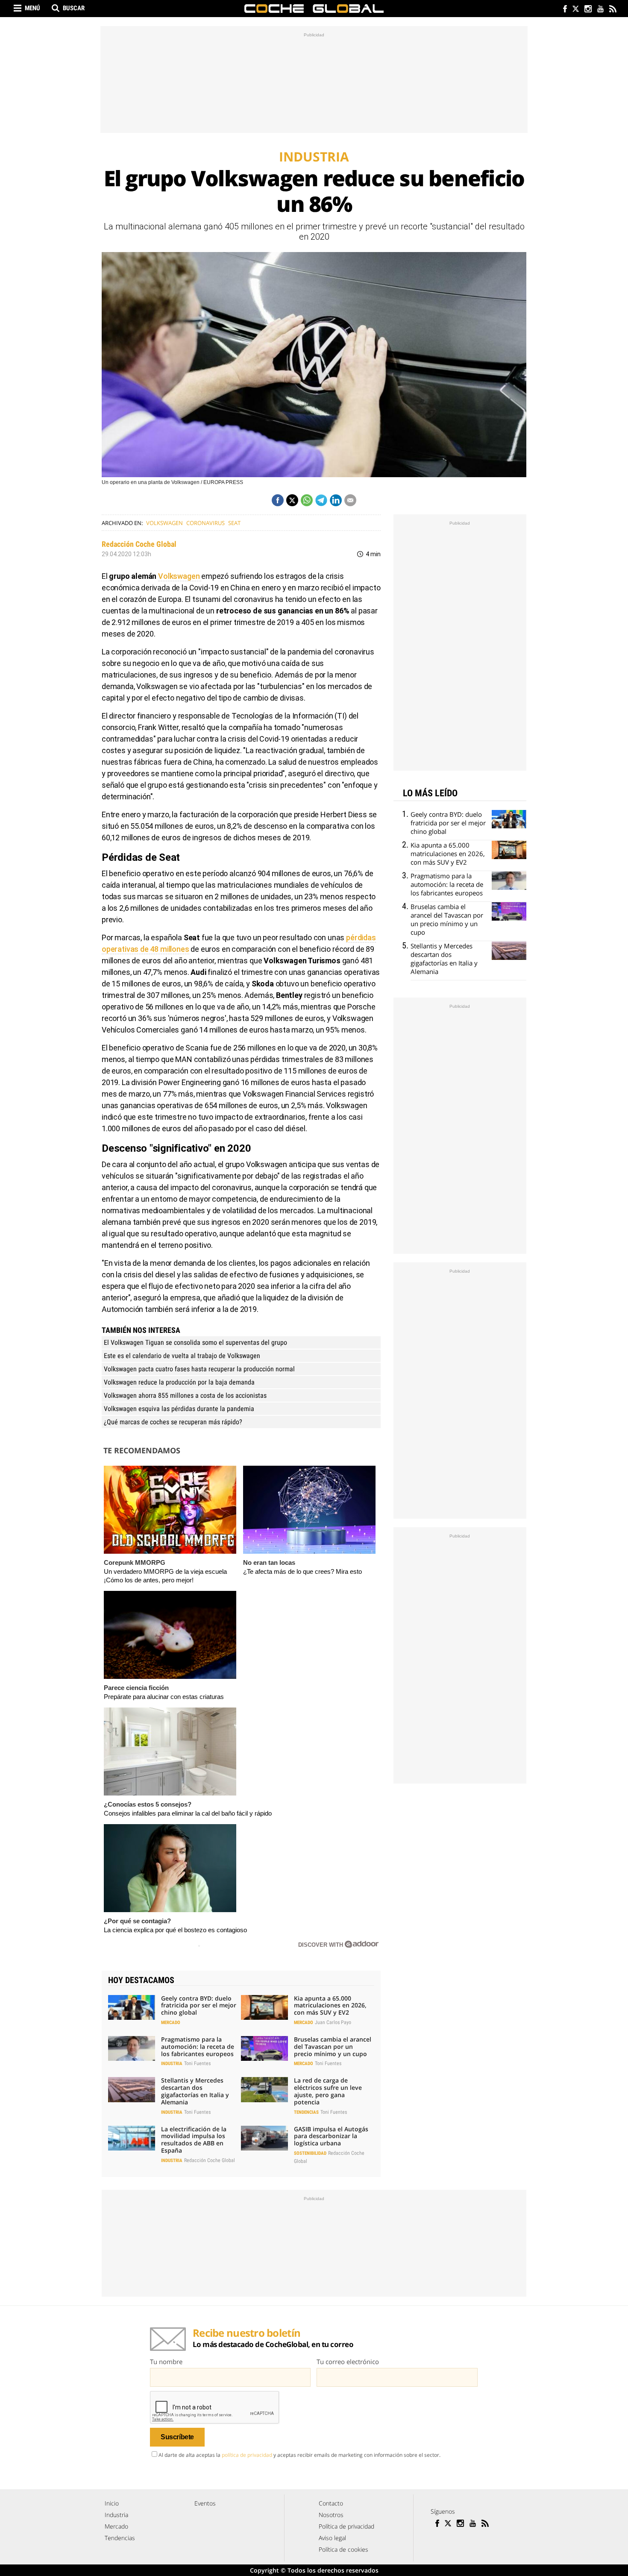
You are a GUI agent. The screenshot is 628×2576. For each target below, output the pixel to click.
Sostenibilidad (310, 2153)
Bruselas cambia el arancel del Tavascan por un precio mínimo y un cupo (333, 2046)
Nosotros (331, 2515)
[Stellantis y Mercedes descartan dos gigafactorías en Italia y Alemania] (132, 2089)
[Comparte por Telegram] (321, 500)
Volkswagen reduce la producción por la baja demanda (179, 1382)
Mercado (171, 2023)
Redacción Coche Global (139, 544)
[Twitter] (575, 10)
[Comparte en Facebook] (278, 500)
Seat (234, 523)
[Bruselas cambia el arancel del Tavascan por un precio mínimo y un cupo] (264, 2048)
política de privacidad (247, 2455)
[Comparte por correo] (350, 500)
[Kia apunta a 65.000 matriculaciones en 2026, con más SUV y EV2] (264, 2007)
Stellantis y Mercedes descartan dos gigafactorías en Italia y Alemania (195, 2091)
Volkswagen (164, 523)
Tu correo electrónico (348, 2362)
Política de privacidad (346, 2526)
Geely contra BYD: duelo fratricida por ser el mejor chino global (199, 2005)
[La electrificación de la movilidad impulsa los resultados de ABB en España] (132, 2138)
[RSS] (612, 10)
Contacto (331, 2503)
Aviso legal (332, 2538)
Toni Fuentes (197, 2063)
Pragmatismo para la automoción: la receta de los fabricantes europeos (198, 2046)
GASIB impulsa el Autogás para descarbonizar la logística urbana (331, 2136)
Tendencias (306, 2112)
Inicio (112, 2503)
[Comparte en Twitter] (292, 500)
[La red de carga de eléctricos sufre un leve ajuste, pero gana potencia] (264, 2089)
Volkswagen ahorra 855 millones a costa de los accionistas (185, 1395)
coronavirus (205, 523)
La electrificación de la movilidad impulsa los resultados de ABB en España (194, 2140)
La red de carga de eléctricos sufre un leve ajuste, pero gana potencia (328, 2091)
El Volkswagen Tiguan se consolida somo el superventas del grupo (195, 1342)
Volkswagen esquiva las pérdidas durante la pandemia (179, 1409)
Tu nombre (166, 2362)
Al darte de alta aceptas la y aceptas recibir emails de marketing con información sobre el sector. (299, 2455)
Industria (172, 2064)
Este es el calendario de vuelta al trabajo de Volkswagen (182, 1356)
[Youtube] (600, 10)
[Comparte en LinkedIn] (336, 500)
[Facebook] (563, 10)
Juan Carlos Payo (333, 2022)
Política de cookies (343, 2549)
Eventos (205, 2503)
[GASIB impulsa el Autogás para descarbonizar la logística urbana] (264, 2138)
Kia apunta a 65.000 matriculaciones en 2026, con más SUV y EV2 (330, 2005)
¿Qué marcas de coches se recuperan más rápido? (173, 1422)
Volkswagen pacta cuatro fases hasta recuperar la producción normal (199, 1369)
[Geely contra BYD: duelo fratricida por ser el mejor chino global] (132, 2007)
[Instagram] (588, 10)
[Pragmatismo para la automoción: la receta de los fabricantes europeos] (132, 2048)
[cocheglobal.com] (314, 9)
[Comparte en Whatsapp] (307, 500)
